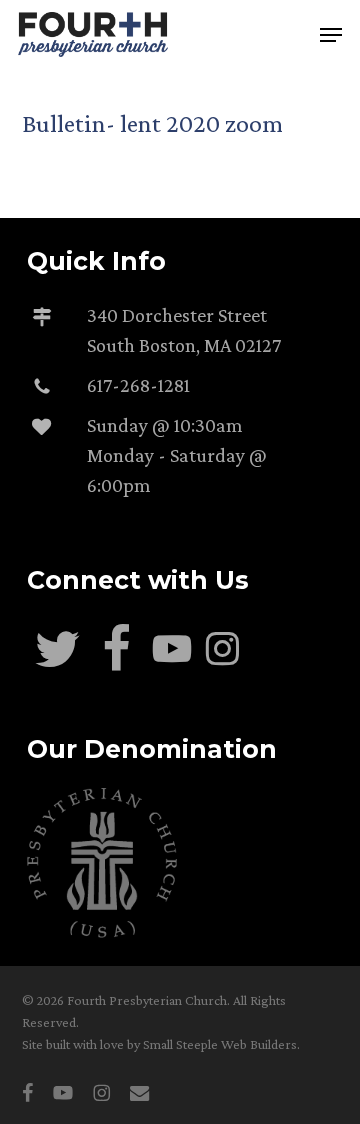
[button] (331, 35)
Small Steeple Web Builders (220, 1044)
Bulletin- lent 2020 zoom (152, 123)
